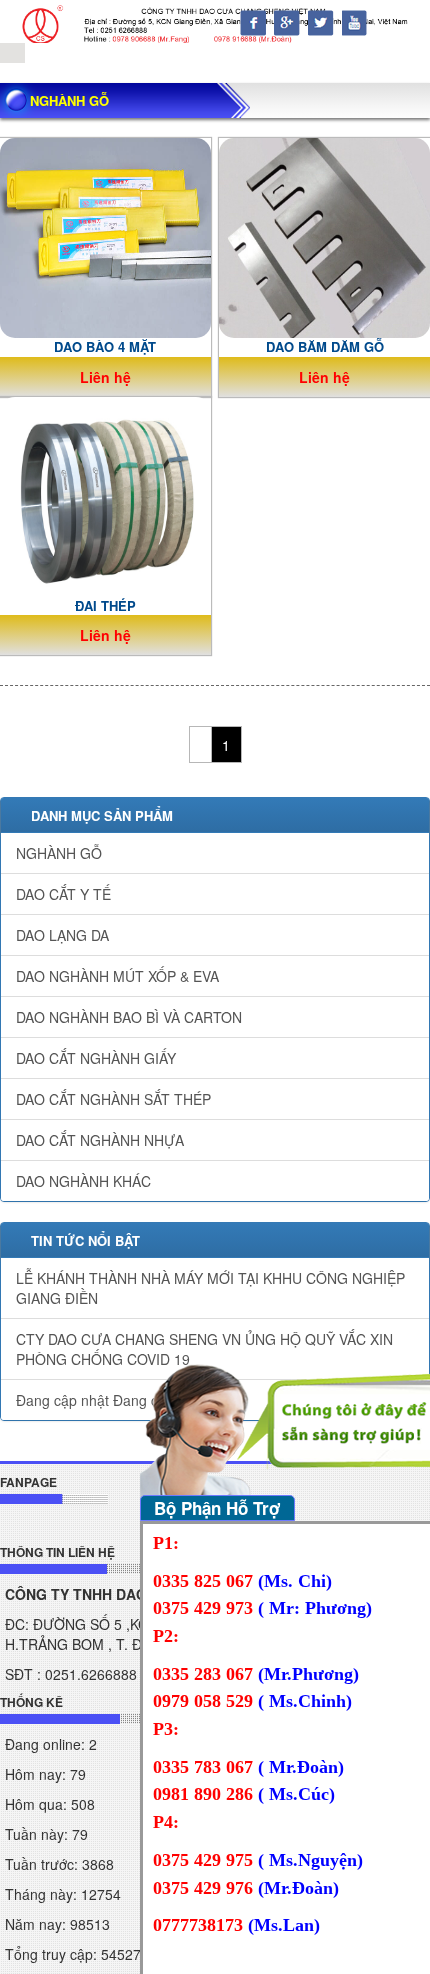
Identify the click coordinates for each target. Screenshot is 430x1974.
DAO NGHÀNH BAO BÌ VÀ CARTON (129, 1017)
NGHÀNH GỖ (59, 853)
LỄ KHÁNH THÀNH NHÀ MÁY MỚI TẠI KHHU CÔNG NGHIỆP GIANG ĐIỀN (210, 1288)
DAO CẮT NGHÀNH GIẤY (96, 1058)
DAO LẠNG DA (62, 935)
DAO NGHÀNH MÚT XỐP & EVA (117, 976)
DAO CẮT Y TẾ (63, 894)
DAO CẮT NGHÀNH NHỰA (100, 1140)
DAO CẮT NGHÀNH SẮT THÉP (113, 1099)
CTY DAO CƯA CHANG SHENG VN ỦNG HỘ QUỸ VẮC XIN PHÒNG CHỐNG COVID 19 (204, 1349)
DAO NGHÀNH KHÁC (83, 1181)
